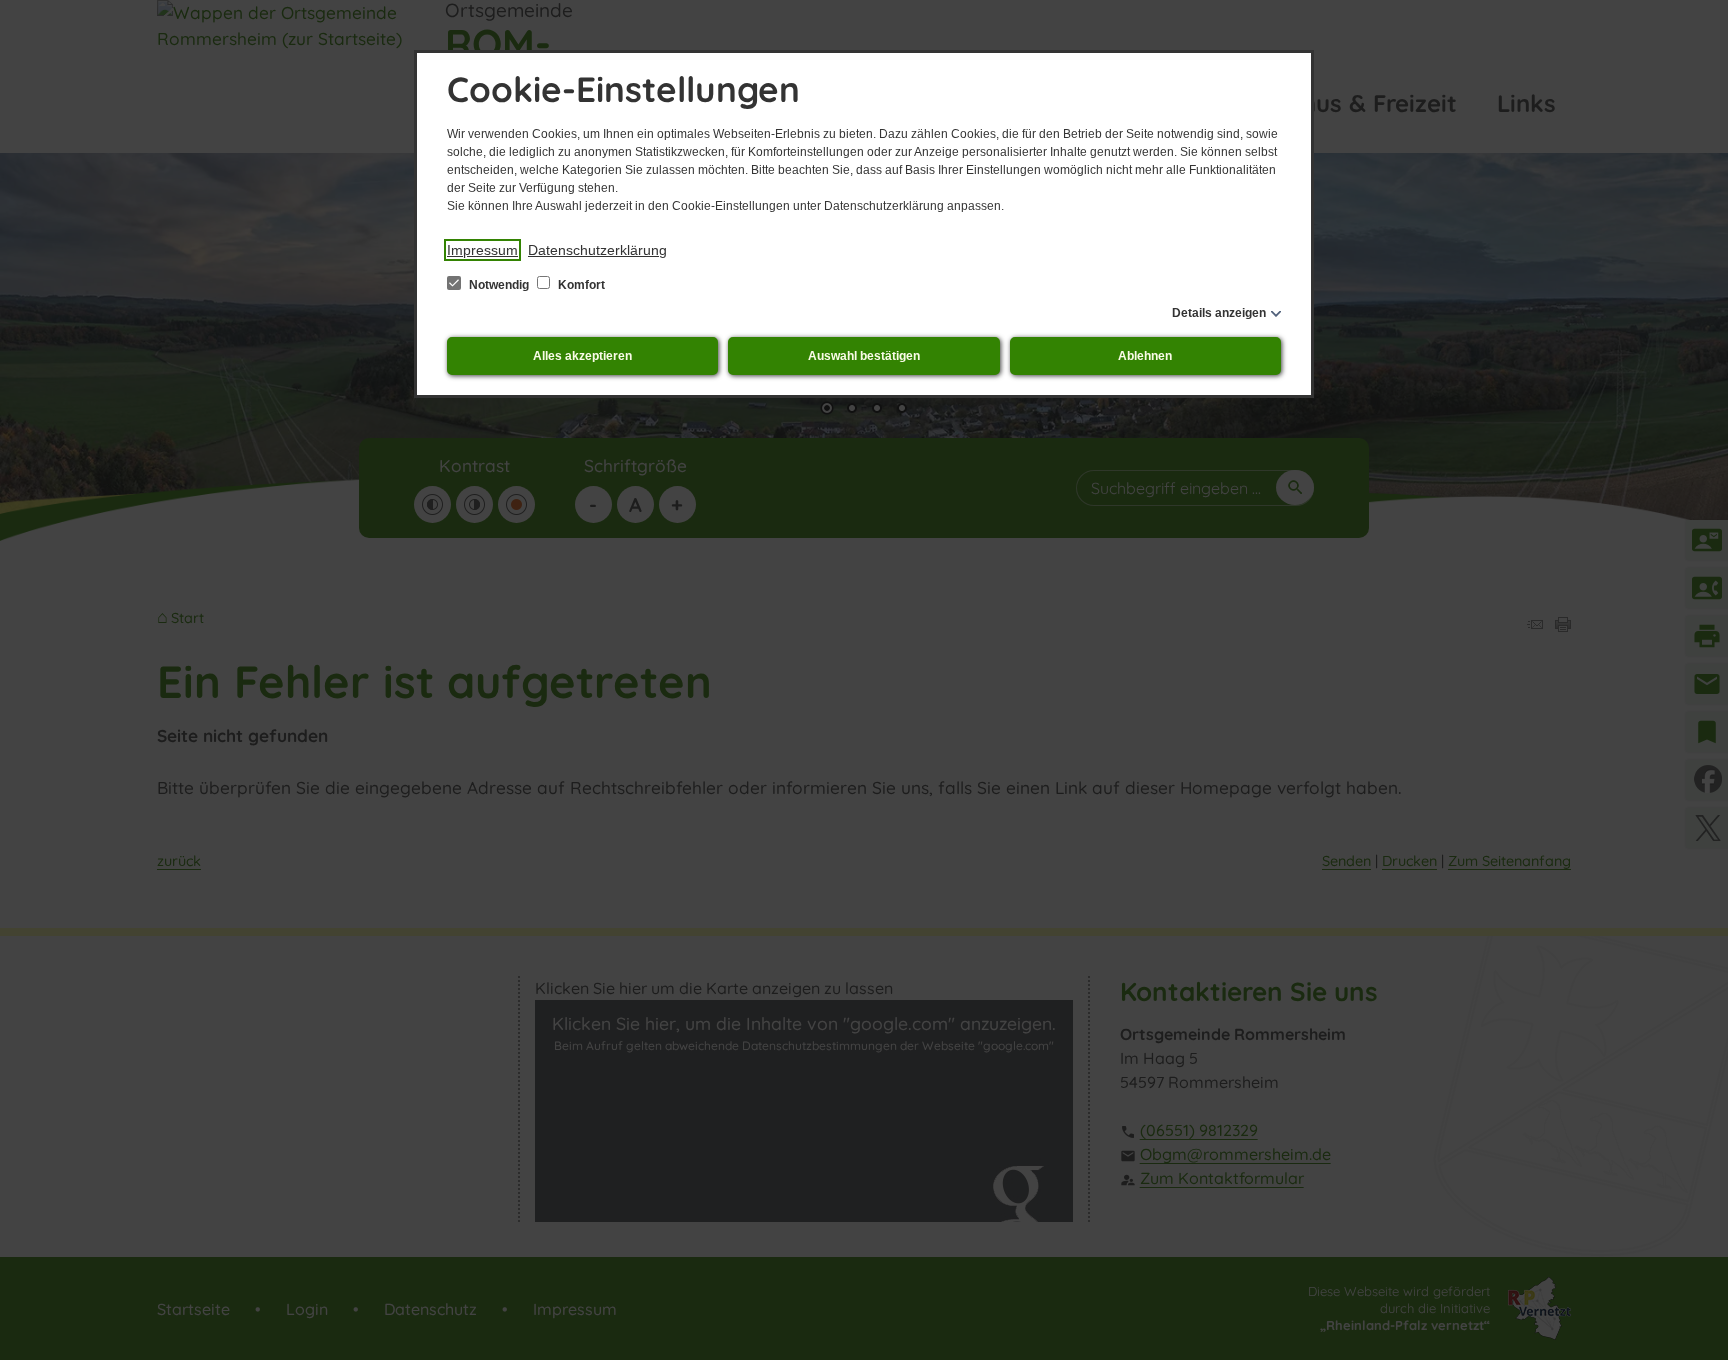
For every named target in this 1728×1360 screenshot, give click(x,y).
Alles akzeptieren (582, 356)
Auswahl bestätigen (864, 356)
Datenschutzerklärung (597, 250)
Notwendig (499, 285)
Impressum (482, 250)
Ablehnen (1145, 356)
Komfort (580, 285)
